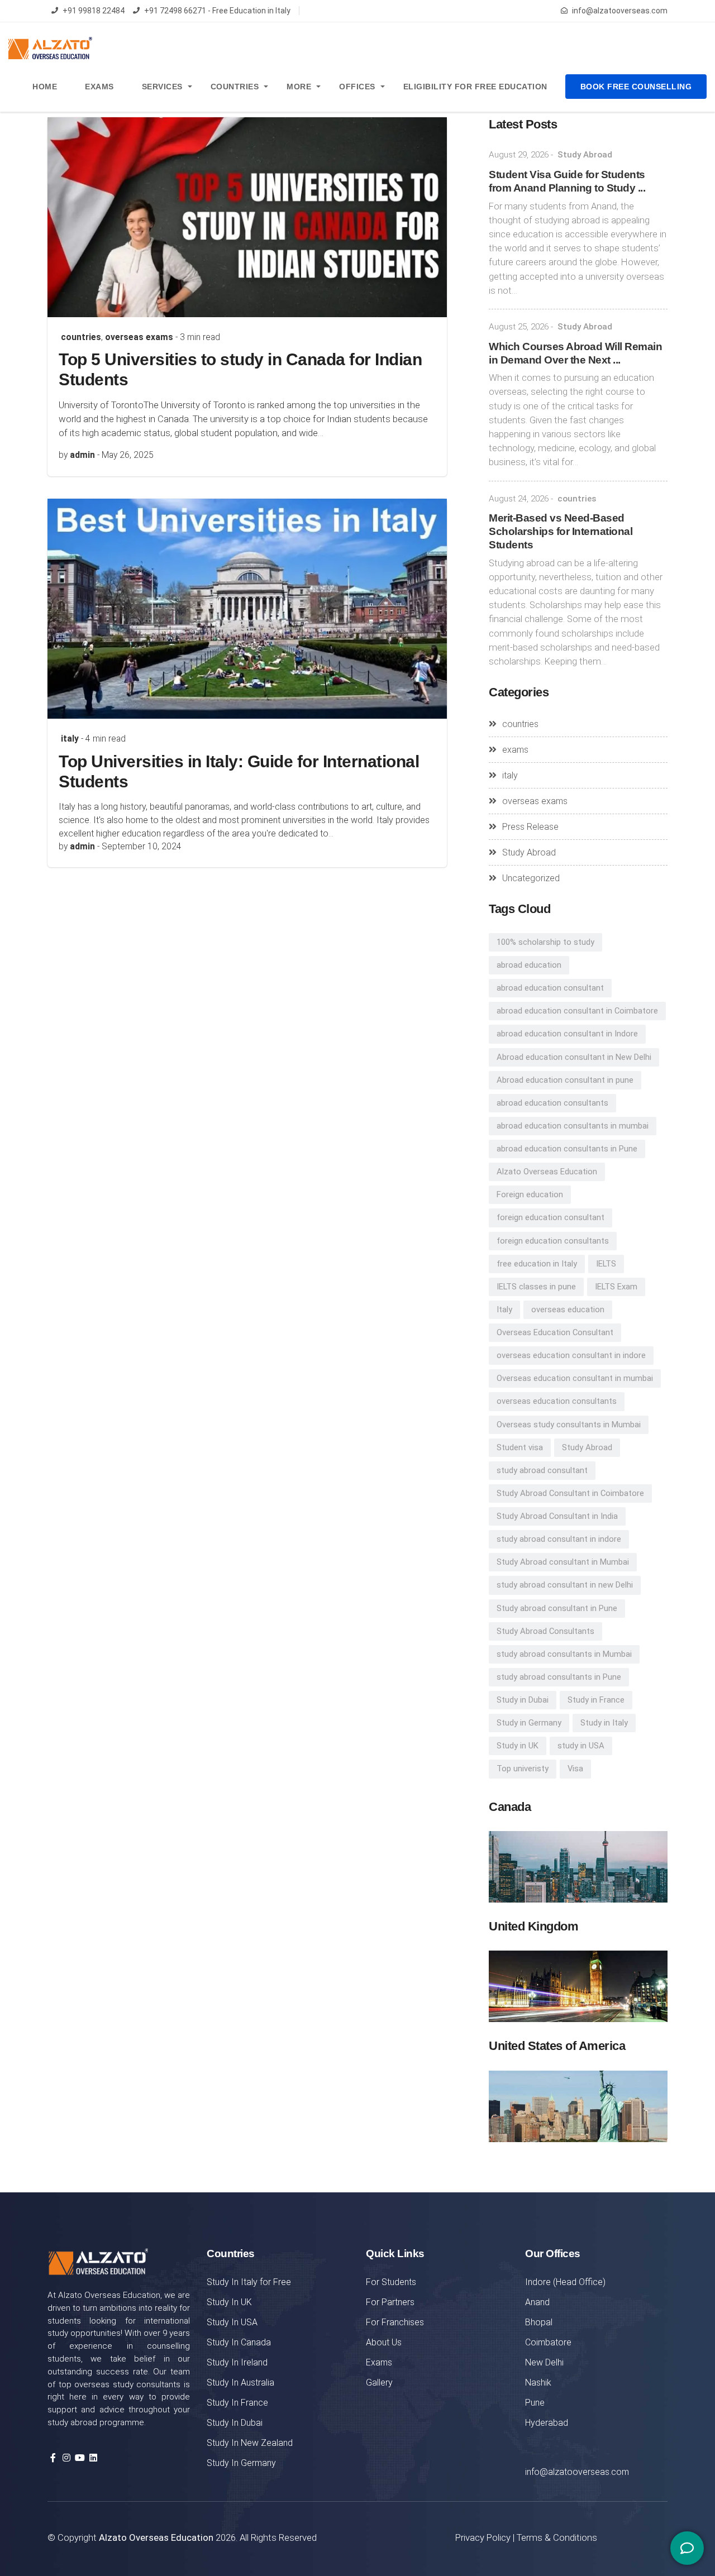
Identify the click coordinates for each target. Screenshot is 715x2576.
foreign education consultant (550, 1217)
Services (162, 87)
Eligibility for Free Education (475, 87)
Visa (575, 1769)
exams (515, 750)
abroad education (529, 965)
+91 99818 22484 (94, 11)
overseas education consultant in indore (571, 1355)
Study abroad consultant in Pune (557, 1608)
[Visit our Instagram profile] (66, 2458)
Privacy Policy (483, 2537)
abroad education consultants (552, 1103)
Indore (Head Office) (565, 2282)
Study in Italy (604, 1723)
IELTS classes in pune (536, 1287)
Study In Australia (240, 2383)
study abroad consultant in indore (559, 1539)
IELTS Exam (616, 1287)
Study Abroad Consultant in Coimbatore (570, 1493)
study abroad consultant (542, 1470)
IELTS (606, 1264)
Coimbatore (548, 2342)
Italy (504, 1309)
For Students (391, 2282)
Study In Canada (239, 2342)
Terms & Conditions (557, 2537)
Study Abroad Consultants (545, 1631)
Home (45, 87)
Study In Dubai (235, 2423)
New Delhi (544, 2362)
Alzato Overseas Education (547, 1172)
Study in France (596, 1700)
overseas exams (139, 337)
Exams (99, 87)
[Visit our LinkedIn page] (93, 2458)
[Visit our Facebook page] (53, 2458)
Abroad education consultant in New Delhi (574, 1057)
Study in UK (518, 1746)
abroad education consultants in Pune (567, 1149)
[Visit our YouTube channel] (80, 2458)
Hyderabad (547, 2423)
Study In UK (229, 2302)
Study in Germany (529, 1723)
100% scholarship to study (545, 942)
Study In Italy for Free (249, 2282)
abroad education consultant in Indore (567, 1034)
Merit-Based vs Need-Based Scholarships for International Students (561, 531)
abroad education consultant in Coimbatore (577, 1011)
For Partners (390, 2302)
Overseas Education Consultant (555, 1332)
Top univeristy (523, 1769)
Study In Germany (241, 2463)
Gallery (379, 2383)
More (299, 87)
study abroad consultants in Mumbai (564, 1654)
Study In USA (232, 2322)
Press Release (530, 827)
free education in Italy (537, 1264)
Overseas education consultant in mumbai (575, 1378)
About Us (384, 2342)
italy (70, 739)
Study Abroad (585, 155)
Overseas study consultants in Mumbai (569, 1425)
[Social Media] (687, 2548)
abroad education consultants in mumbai (573, 1126)
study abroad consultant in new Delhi (565, 1585)
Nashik (538, 2383)
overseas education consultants (557, 1401)
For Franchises (395, 2322)
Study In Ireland (237, 2362)
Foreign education (530, 1194)
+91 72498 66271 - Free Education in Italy (217, 11)
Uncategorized (531, 878)
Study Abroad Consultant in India (557, 1516)
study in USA (581, 1746)
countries (81, 337)
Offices (357, 87)
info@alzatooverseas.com (620, 11)
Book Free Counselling (636, 87)
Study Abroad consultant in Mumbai (563, 1562)
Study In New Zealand (250, 2443)
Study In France (237, 2403)
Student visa (520, 1447)
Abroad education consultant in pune (565, 1080)
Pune (535, 2403)
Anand (537, 2302)
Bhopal (539, 2322)
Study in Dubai (523, 1700)
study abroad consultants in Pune (559, 1677)
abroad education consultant (550, 988)
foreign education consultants (553, 1241)
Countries (235, 87)
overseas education (568, 1309)
